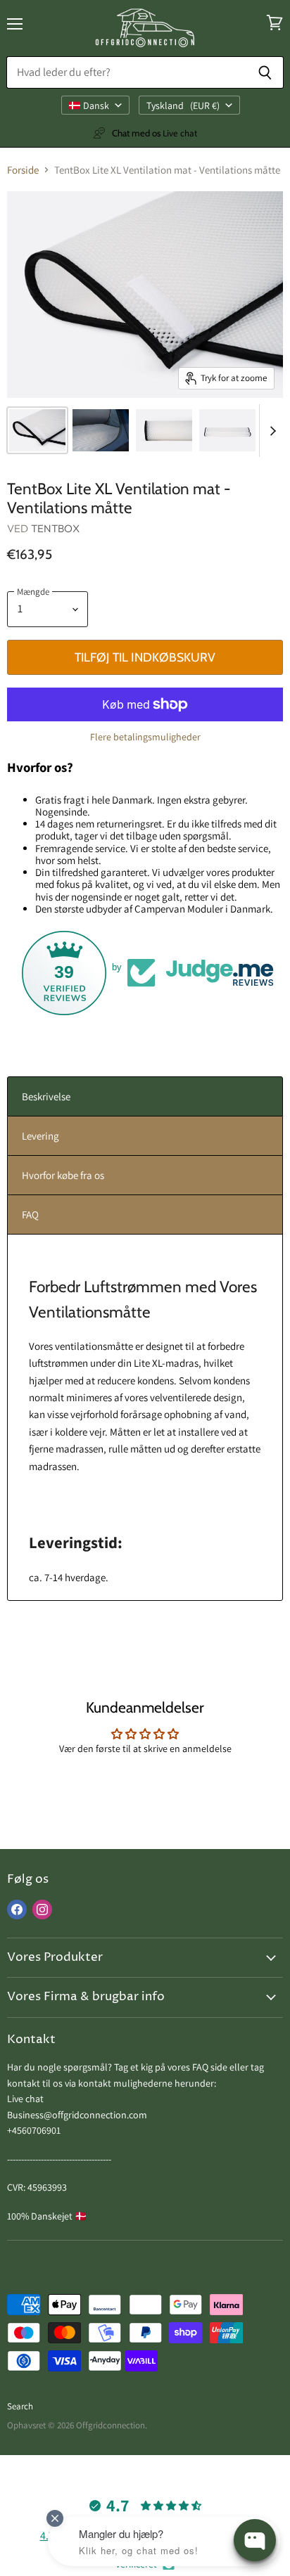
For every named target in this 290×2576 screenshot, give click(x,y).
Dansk (96, 105)
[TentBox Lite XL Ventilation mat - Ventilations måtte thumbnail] (37, 430)
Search (20, 2406)
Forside (23, 170)
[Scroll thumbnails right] (270, 431)
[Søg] (265, 72)
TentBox (55, 528)
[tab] (145, 1096)
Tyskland (183, 105)
